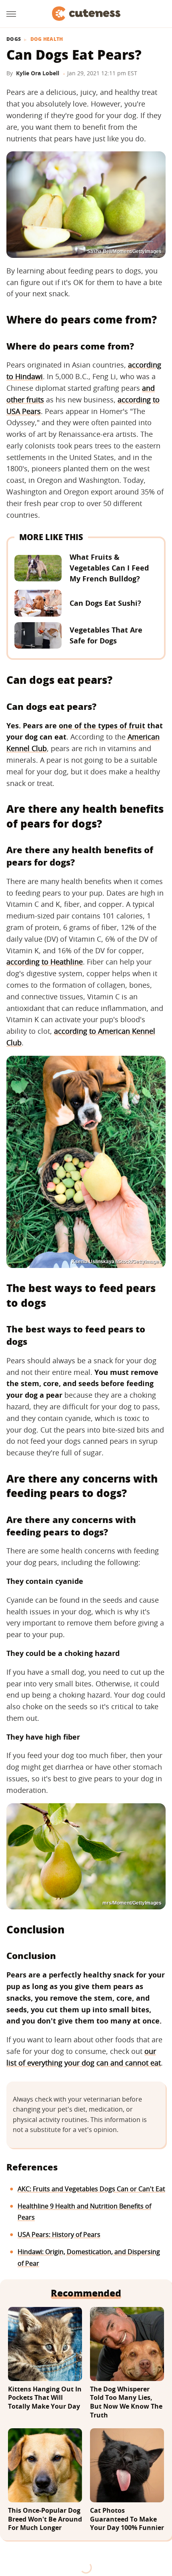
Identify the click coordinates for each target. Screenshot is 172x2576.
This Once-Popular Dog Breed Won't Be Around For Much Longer (45, 2519)
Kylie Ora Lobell (38, 73)
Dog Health (47, 39)
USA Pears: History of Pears (59, 2234)
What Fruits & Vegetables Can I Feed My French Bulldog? (109, 568)
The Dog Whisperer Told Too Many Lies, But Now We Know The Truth (126, 2402)
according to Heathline (45, 962)
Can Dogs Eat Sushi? (105, 603)
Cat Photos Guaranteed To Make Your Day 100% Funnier (127, 2519)
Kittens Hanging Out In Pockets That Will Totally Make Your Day (45, 2398)
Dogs (14, 39)
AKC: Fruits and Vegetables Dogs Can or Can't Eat (91, 2189)
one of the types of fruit (102, 725)
